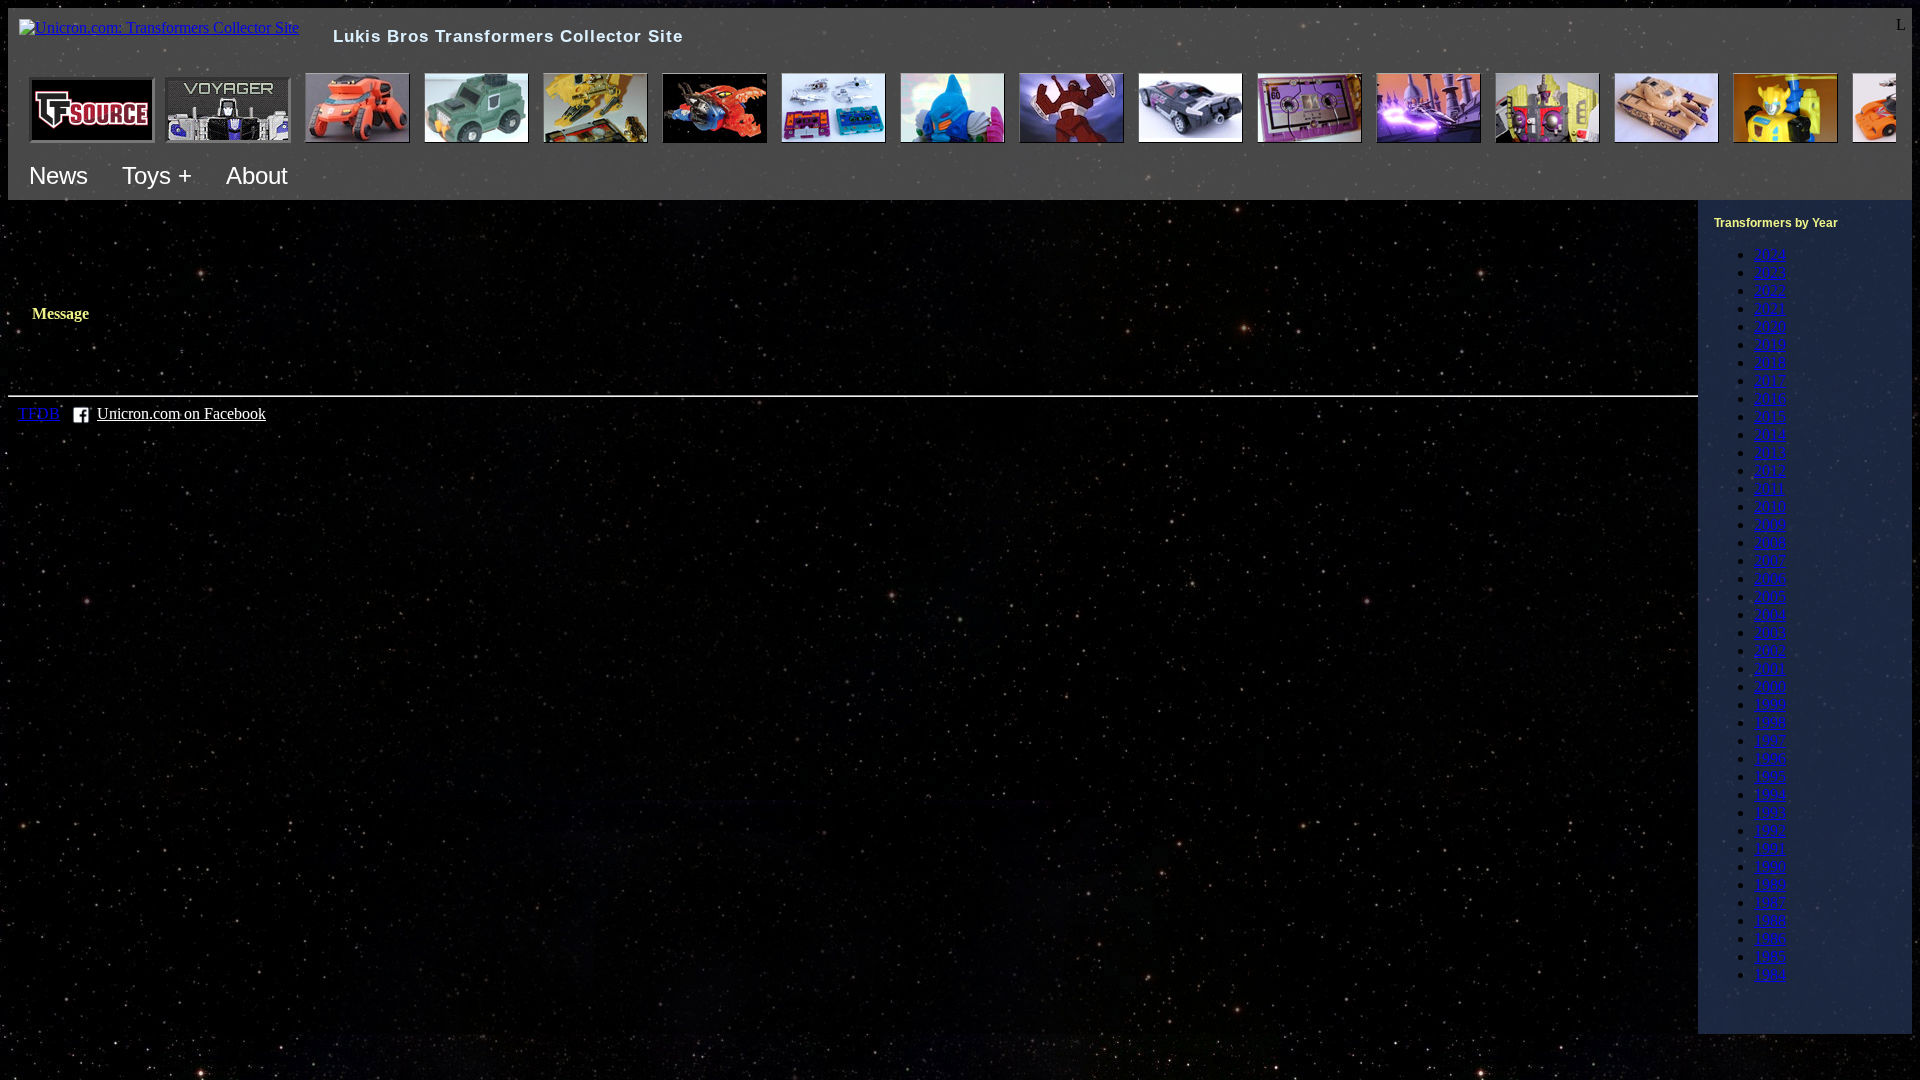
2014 (1770, 434)
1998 (1770, 722)
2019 (1770, 344)
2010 (1770, 506)
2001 (1770, 668)
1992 (1770, 830)
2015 (1770, 416)
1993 (1770, 812)
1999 (1770, 704)
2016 (1770, 398)
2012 (1770, 470)
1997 (1770, 740)
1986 (1770, 938)
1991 (1770, 848)
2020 (1770, 326)
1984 (1770, 974)
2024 (1770, 254)
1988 (1770, 920)
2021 (1770, 308)
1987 (1770, 902)
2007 (1770, 560)
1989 (1770, 884)
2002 (1770, 650)
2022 (1770, 290)
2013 (1770, 452)
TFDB (39, 413)
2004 (1770, 614)
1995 (1770, 776)
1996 (1770, 758)
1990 (1770, 866)
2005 (1770, 596)
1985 (1770, 956)
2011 (1769, 488)
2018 (1770, 362)
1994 (1770, 794)
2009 (1770, 524)
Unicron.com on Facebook (181, 413)
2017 (1770, 380)
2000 (1770, 686)
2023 (1770, 272)
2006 (1770, 578)
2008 (1770, 542)
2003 (1770, 632)
